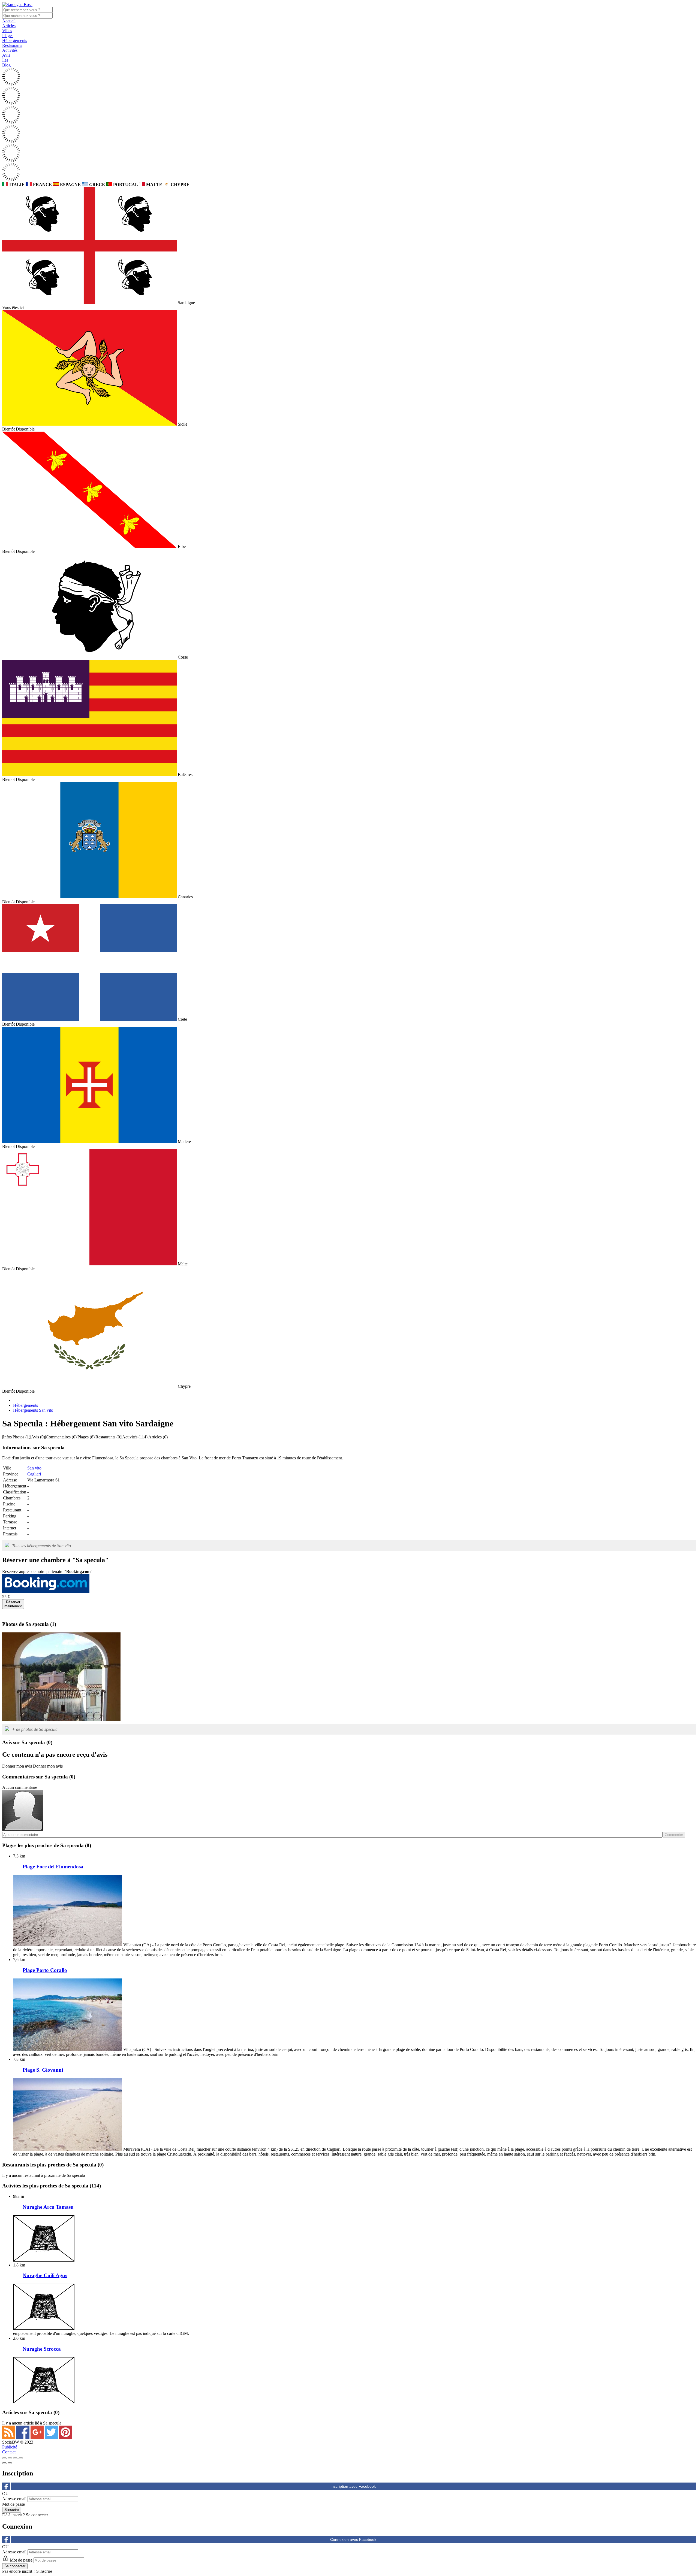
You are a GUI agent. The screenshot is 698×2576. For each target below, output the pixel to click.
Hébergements (15, 40)
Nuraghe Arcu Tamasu (48, 2207)
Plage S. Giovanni (43, 2070)
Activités (10, 50)
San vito (34, 1468)
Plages (8, 36)
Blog (6, 65)
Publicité (10, 2447)
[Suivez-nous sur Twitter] (52, 2437)
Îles (5, 60)
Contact (9, 2452)
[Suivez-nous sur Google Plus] (38, 2437)
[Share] (10, 2458)
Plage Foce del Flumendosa (53, 1867)
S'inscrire (44, 2571)
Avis (6, 55)
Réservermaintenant (13, 1604)
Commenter (674, 1835)
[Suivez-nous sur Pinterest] (65, 2437)
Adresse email (14, 2499)
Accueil (9, 21)
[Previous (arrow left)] (4, 2463)
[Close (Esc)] (4, 2458)
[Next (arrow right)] (10, 2463)
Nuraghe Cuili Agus (45, 2275)
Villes (7, 31)
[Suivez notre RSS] (9, 2437)
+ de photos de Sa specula (35, 1729)
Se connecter (37, 2515)
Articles (9, 26)
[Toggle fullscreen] (15, 2458)
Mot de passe (13, 2504)
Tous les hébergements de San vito (41, 1546)
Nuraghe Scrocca (42, 2349)
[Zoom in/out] (21, 2458)
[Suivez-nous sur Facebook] (23, 2437)
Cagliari (34, 1474)
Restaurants (12, 45)
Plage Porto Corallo (45, 1970)
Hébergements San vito (33, 1410)
